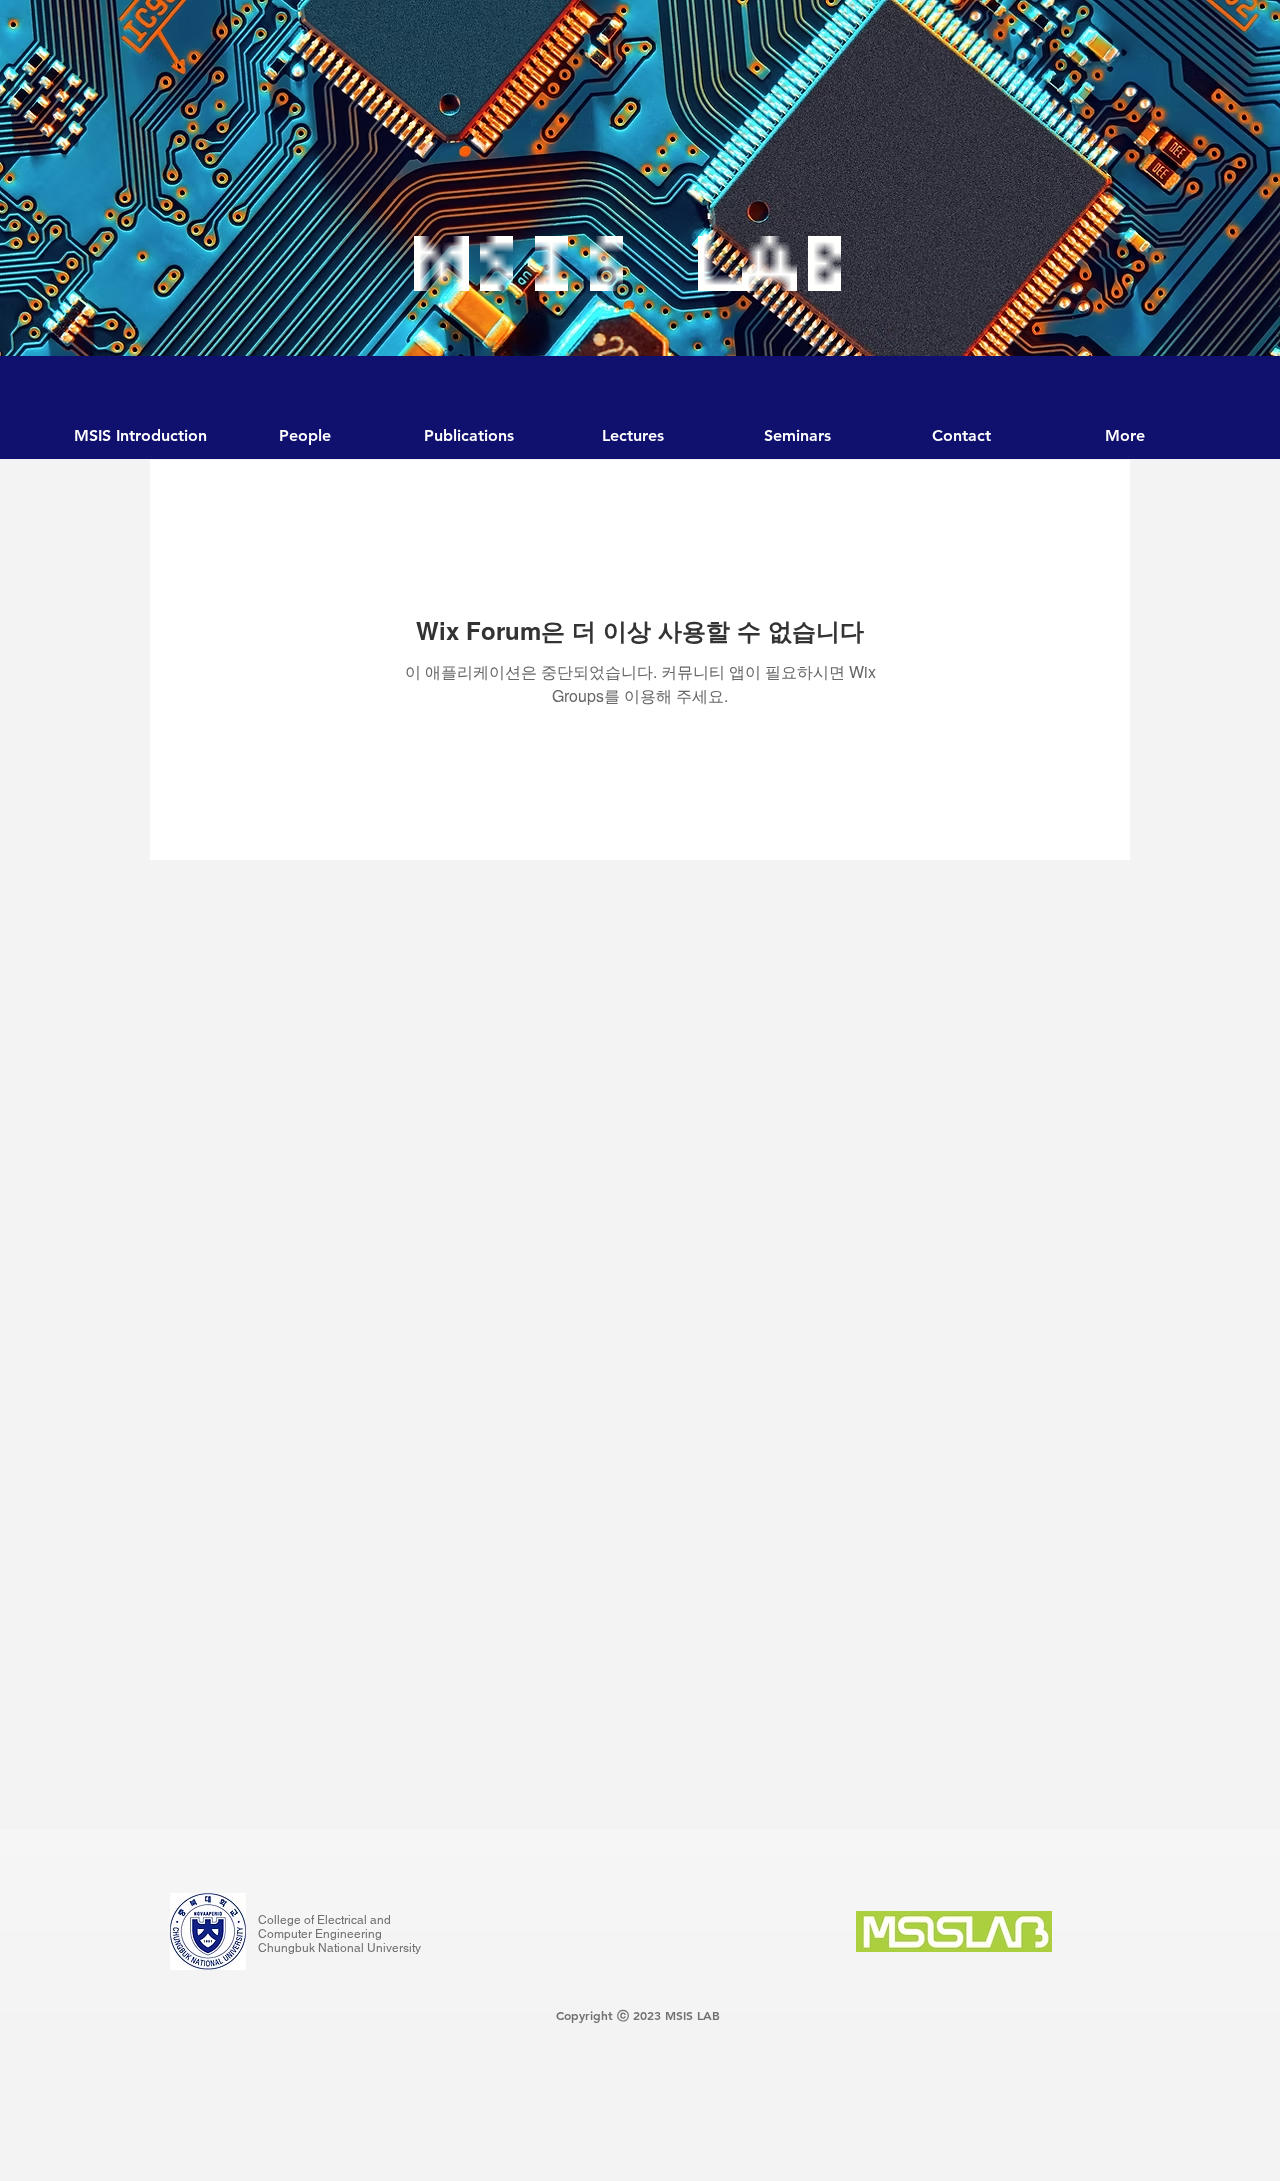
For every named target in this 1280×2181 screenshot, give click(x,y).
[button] (797, 436)
